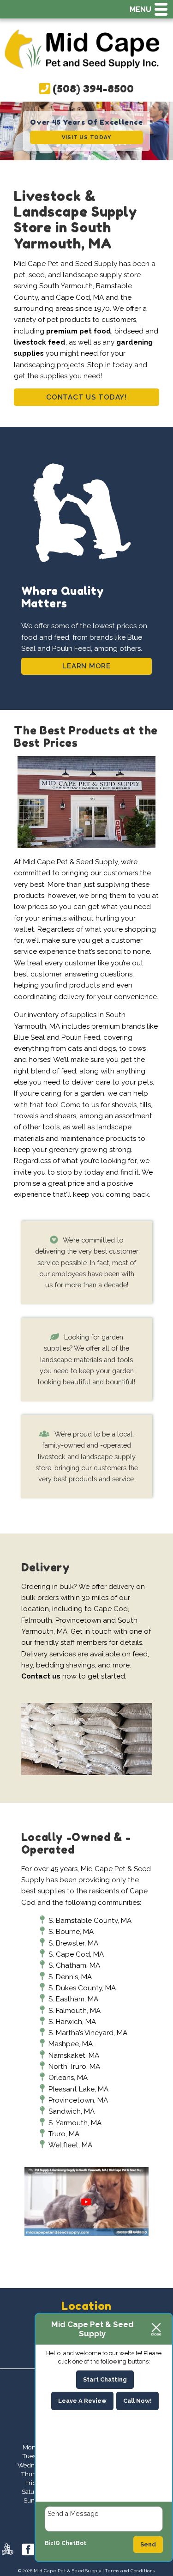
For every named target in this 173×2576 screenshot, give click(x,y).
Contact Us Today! (86, 397)
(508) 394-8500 (92, 88)
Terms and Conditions (130, 2571)
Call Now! (137, 2401)
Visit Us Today (87, 137)
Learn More (86, 666)
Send (148, 2544)
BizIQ (52, 2543)
